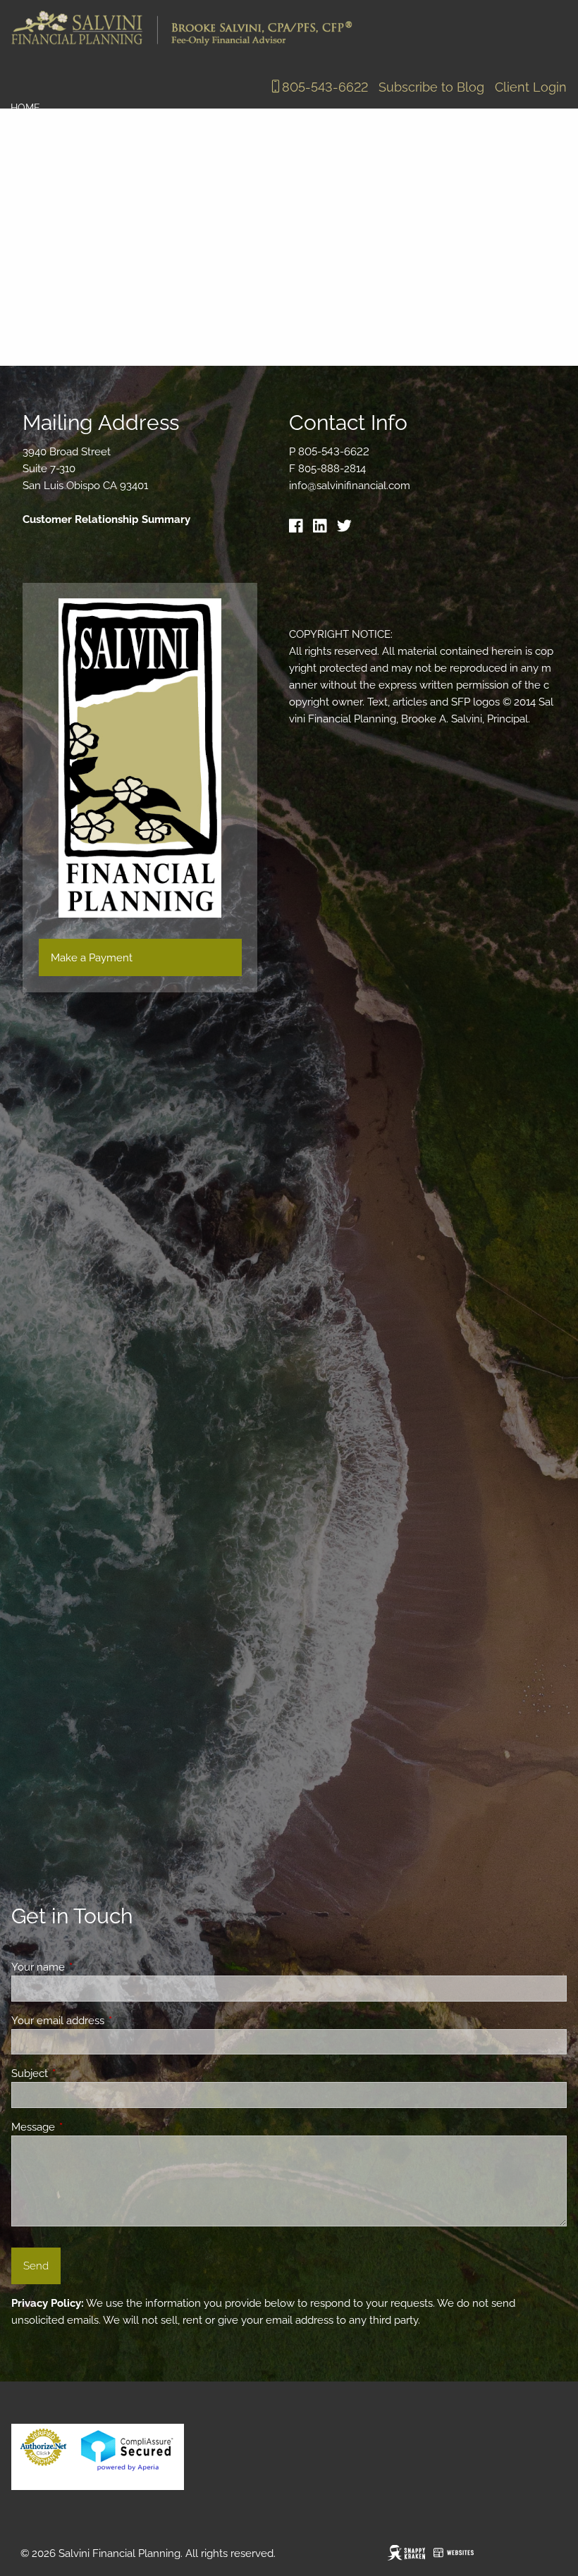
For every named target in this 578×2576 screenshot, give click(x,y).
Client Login (531, 87)
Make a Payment (92, 958)
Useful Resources (156, 261)
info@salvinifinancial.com (350, 486)
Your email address (109, 2021)
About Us (36, 169)
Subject (81, 2073)
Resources (41, 230)
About (28, 139)
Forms (246, 261)
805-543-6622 (325, 87)
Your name (89, 1967)
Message (84, 2127)
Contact (35, 292)
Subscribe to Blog (431, 87)
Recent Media (47, 261)
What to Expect (127, 169)
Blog (24, 200)
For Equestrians (56, 322)
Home (25, 108)
